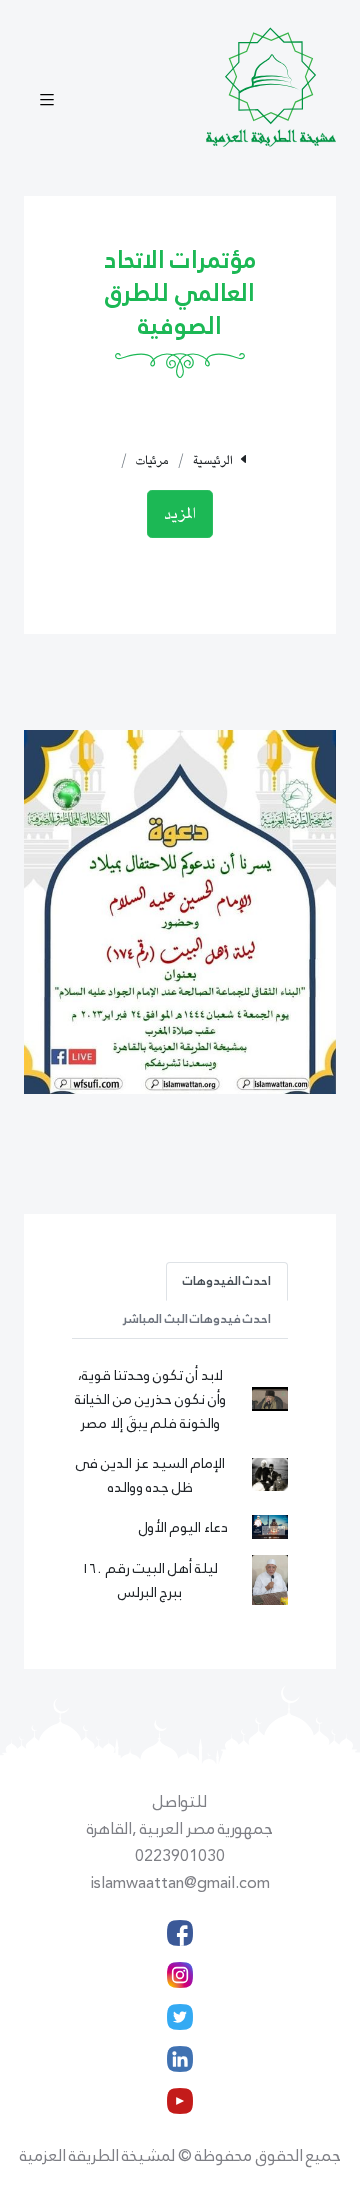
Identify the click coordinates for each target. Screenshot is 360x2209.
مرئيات (152, 460)
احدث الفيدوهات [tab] (227, 1281)
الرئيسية (213, 460)
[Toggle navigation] (47, 102)
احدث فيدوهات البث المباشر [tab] (196, 1319)
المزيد (180, 513)
